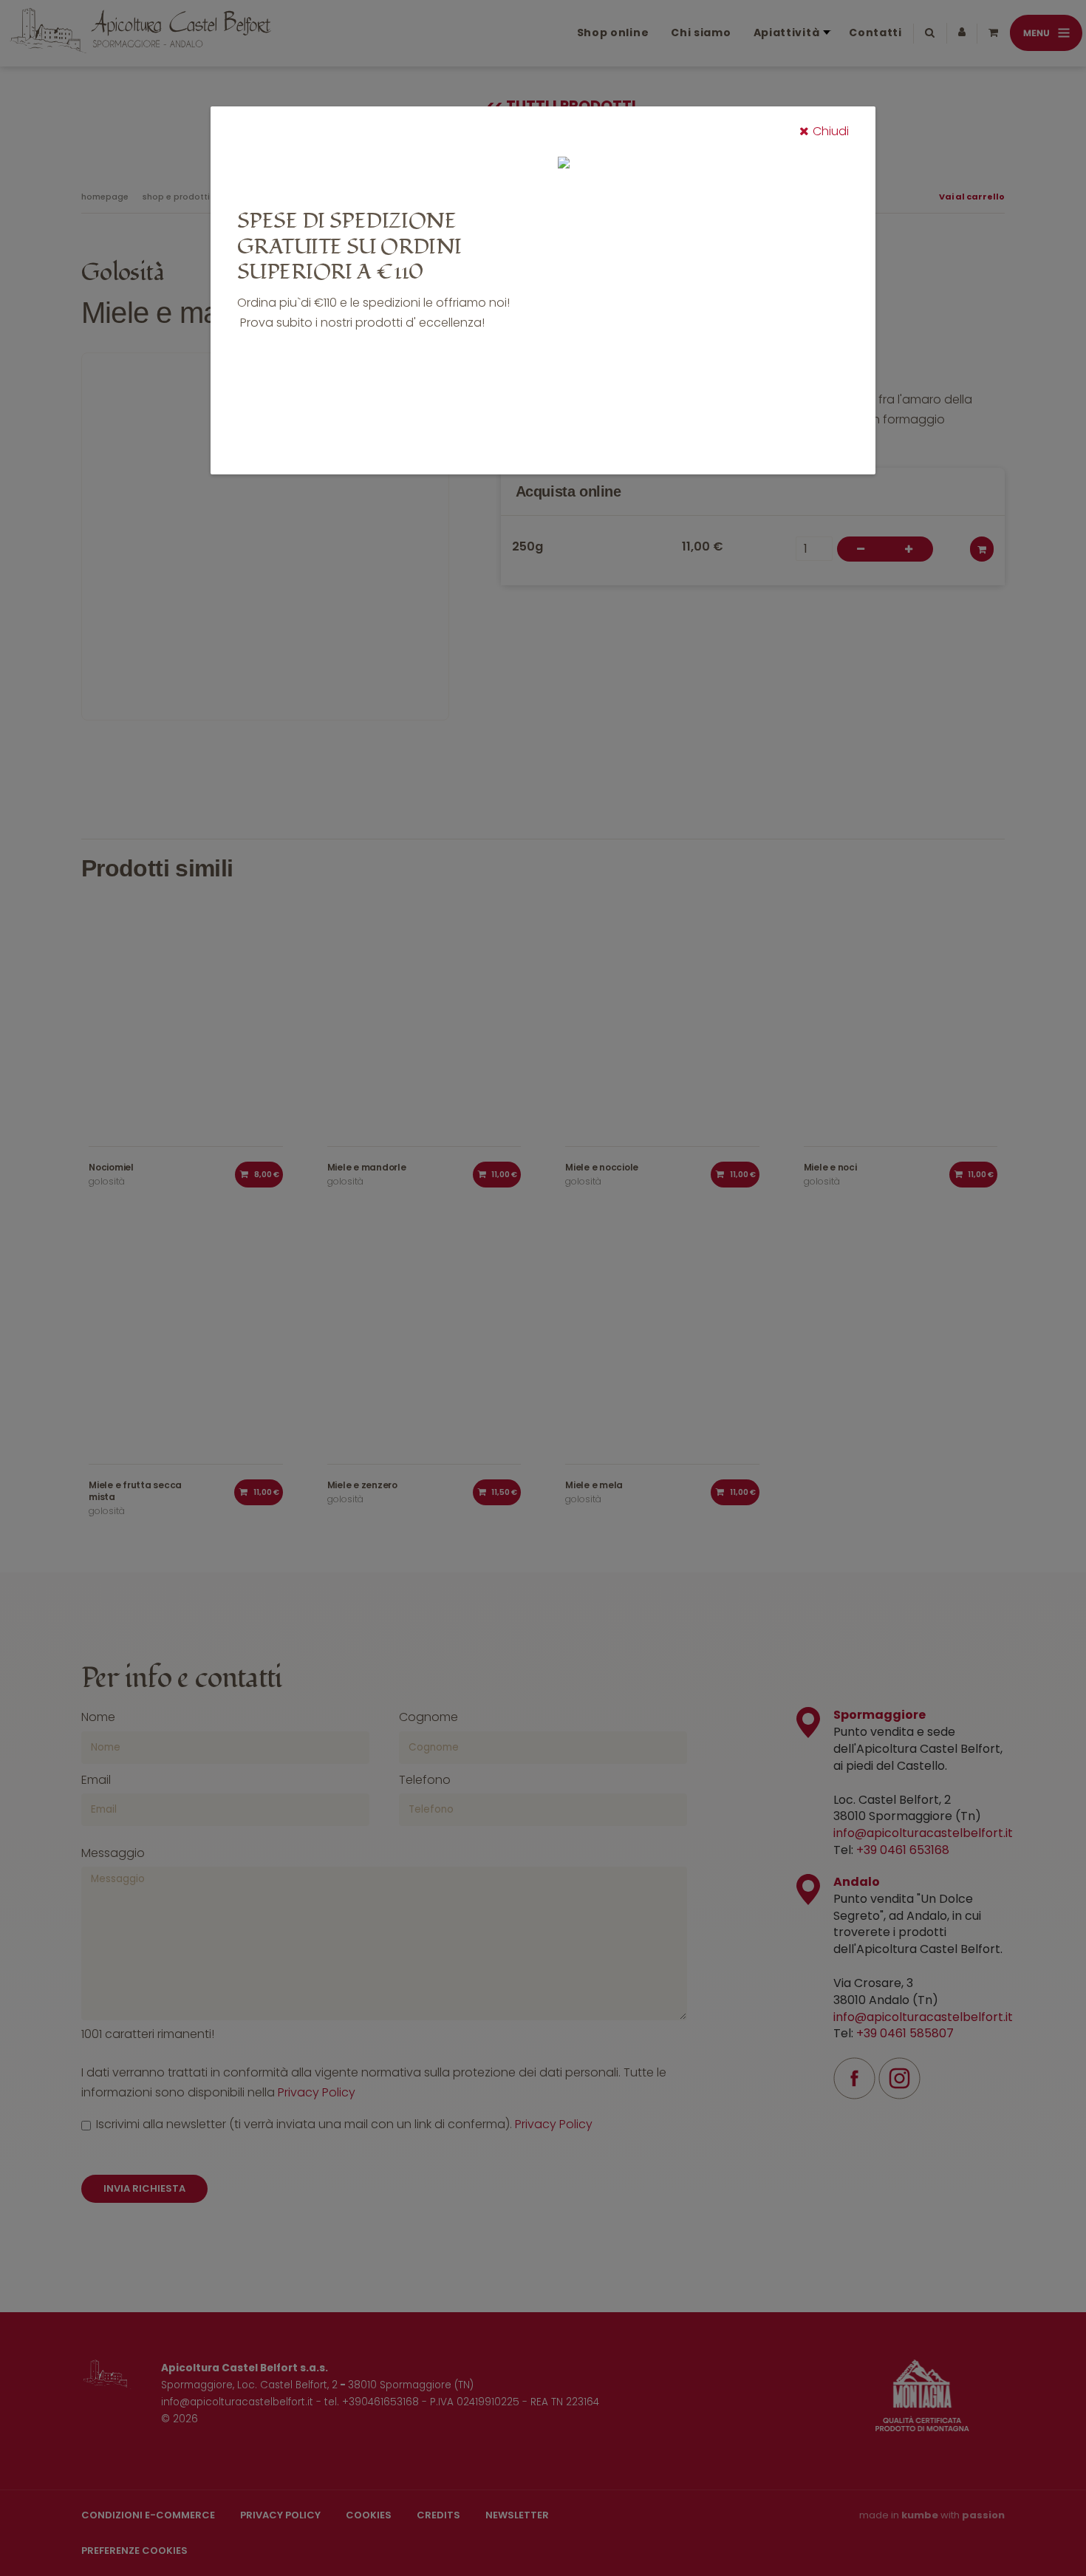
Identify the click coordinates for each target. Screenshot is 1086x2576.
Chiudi (831, 131)
